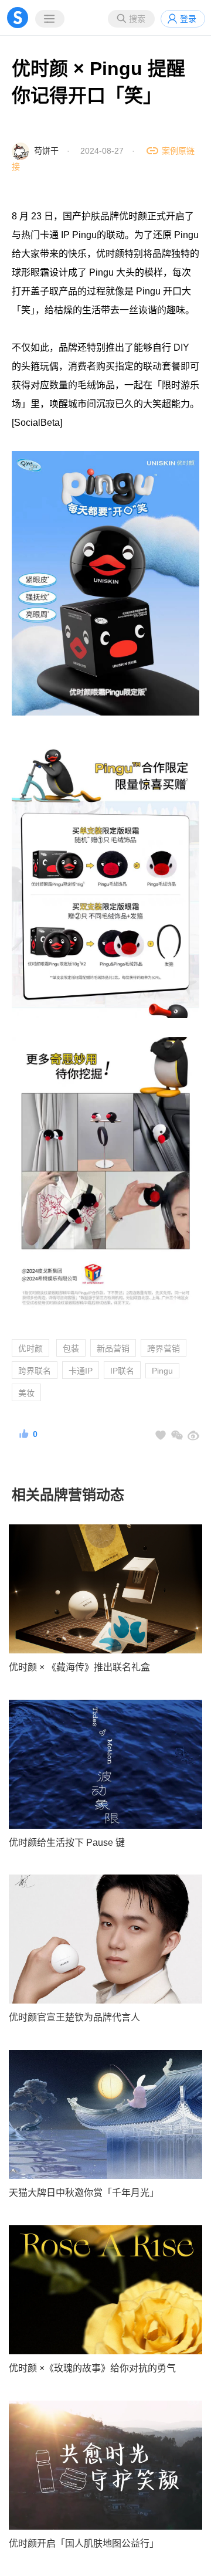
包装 (71, 1348)
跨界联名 (35, 1371)
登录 (188, 19)
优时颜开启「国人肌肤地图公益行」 (84, 2543)
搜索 (137, 19)
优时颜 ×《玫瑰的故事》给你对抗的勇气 (92, 2368)
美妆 (26, 1393)
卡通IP (81, 1371)
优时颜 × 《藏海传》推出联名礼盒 (79, 1667)
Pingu (162, 1371)
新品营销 (113, 1348)
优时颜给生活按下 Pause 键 (67, 1843)
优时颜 (30, 1348)
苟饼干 (46, 151)
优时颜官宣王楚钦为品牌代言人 (74, 2017)
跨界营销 (164, 1348)
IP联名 (122, 1371)
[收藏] (161, 1435)
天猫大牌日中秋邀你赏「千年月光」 (84, 2193)
